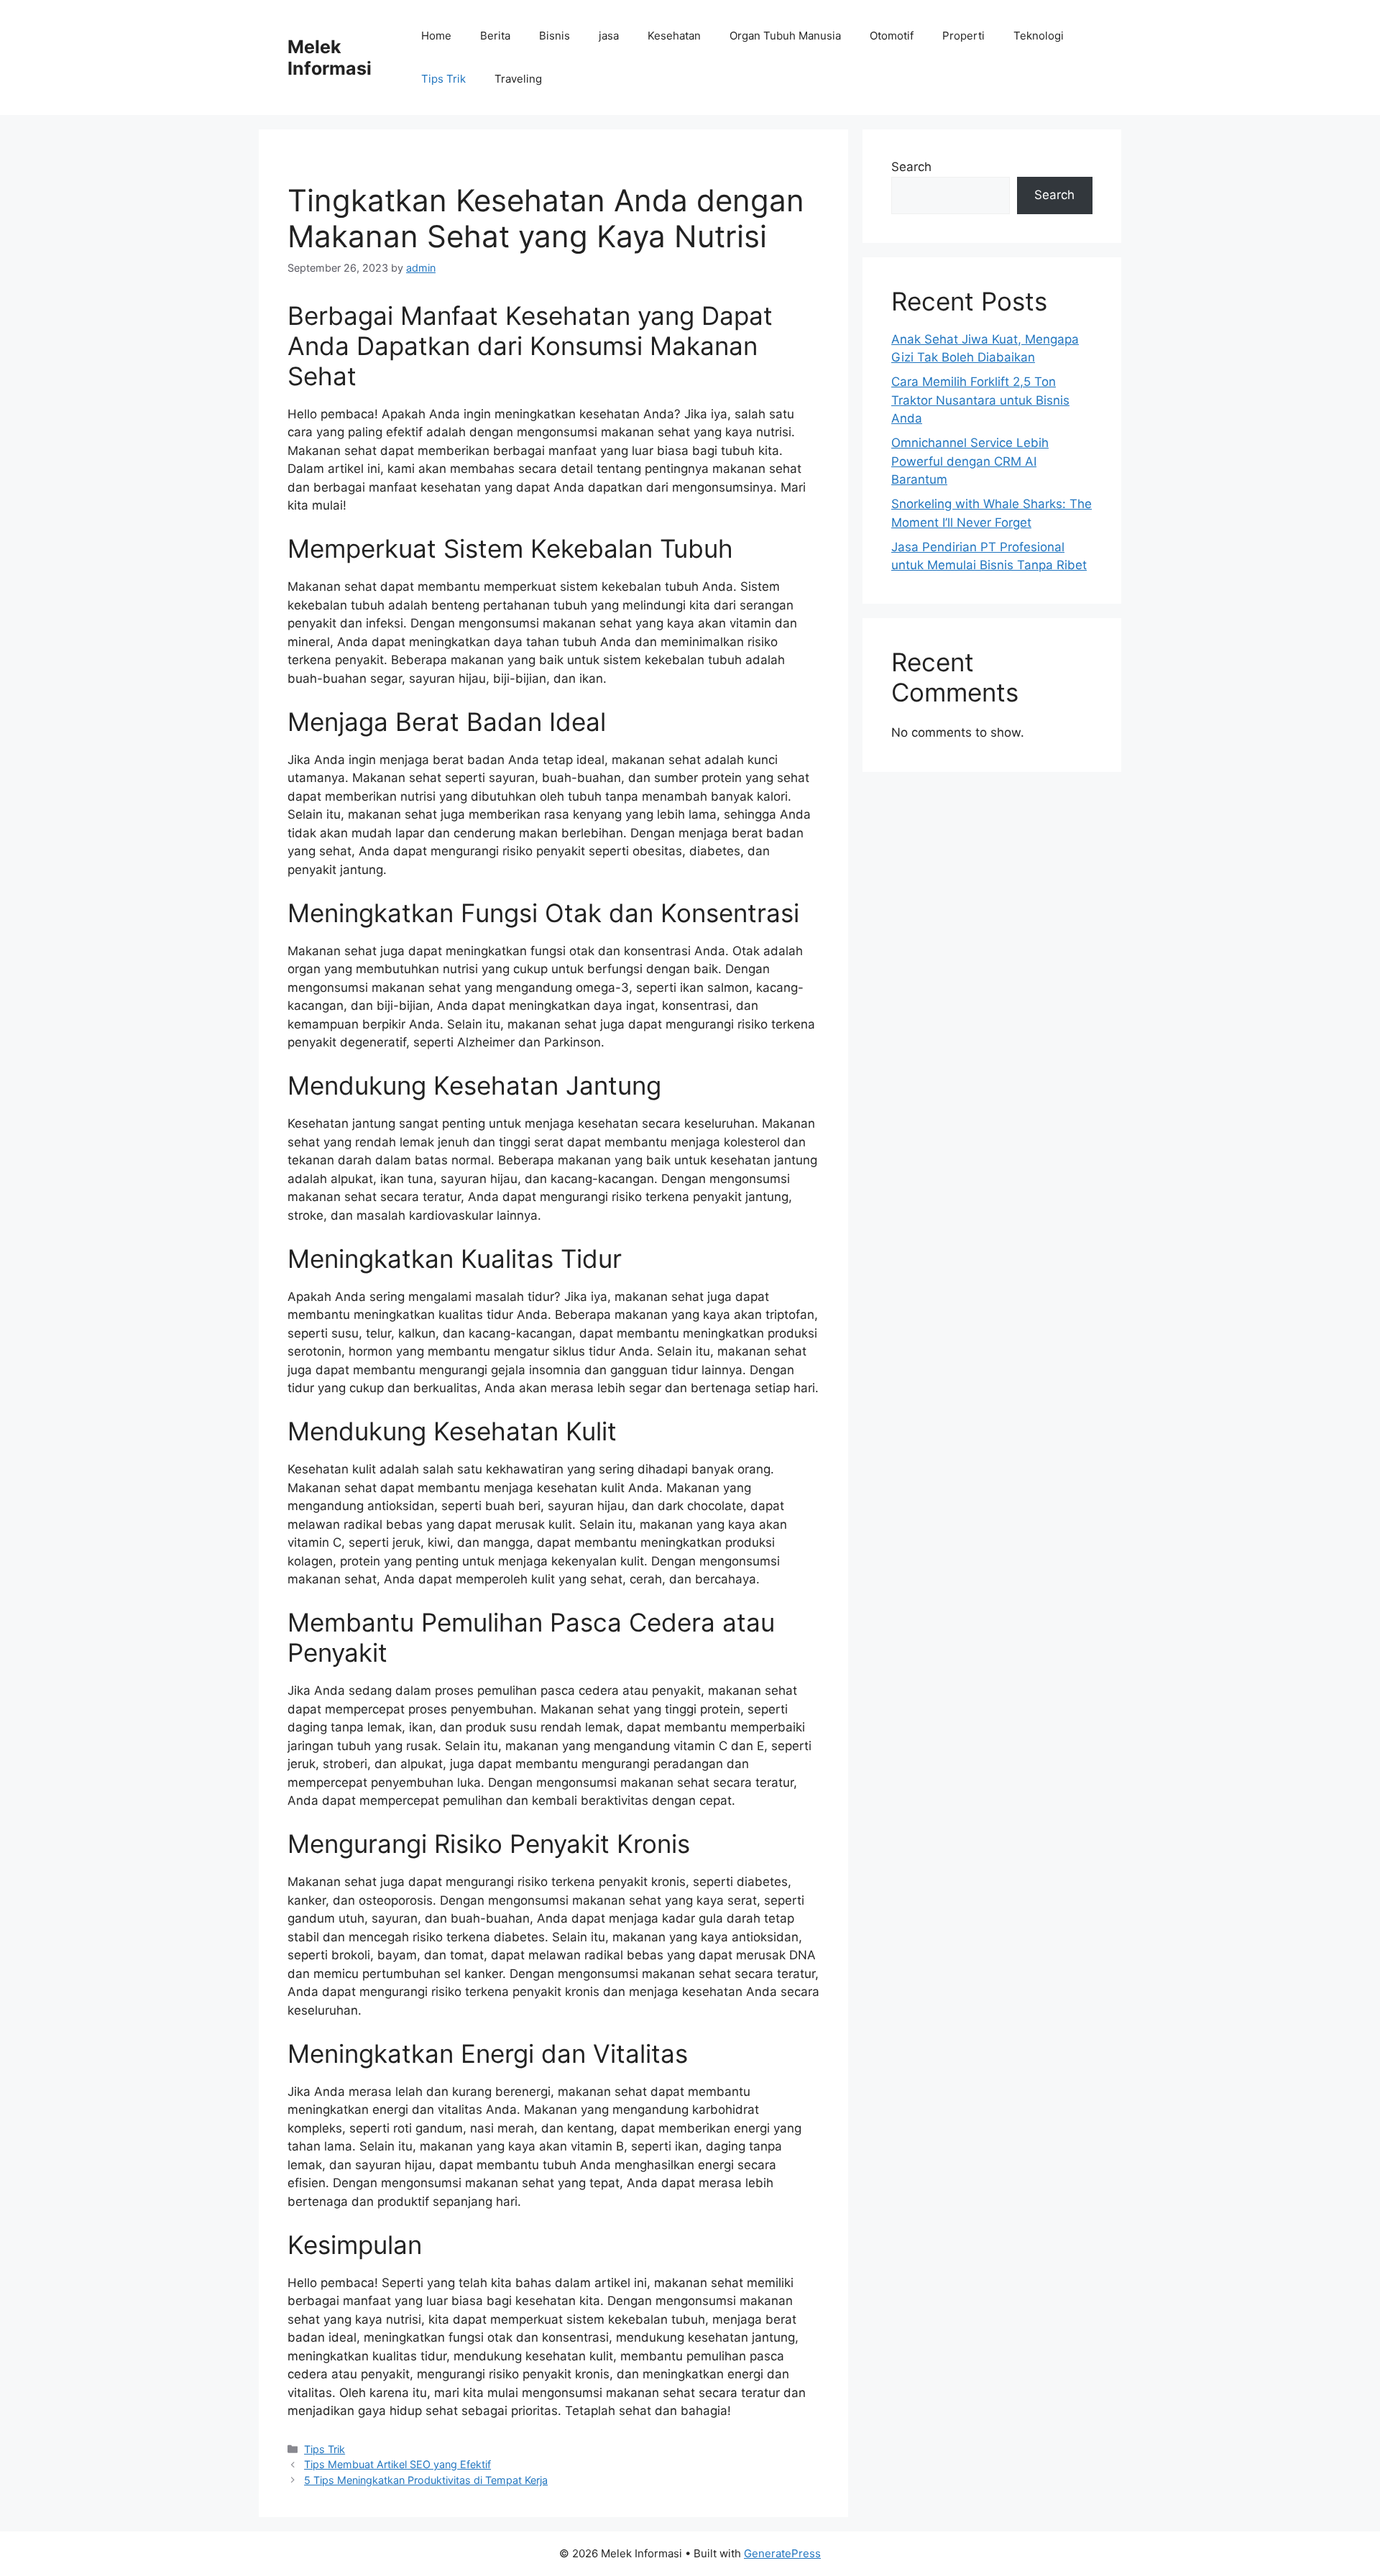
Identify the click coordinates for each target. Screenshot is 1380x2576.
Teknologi (1039, 36)
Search (911, 167)
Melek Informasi (330, 57)
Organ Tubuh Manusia (785, 36)
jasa (609, 36)
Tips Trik (443, 79)
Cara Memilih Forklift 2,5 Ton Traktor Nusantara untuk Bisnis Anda (980, 400)
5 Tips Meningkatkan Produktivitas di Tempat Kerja (426, 2480)
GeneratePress (782, 2553)
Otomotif (892, 36)
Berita (495, 36)
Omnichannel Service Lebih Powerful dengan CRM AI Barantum (970, 461)
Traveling (518, 79)
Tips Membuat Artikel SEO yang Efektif (397, 2464)
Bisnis (555, 36)
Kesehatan (674, 36)
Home (436, 36)
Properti (963, 36)
